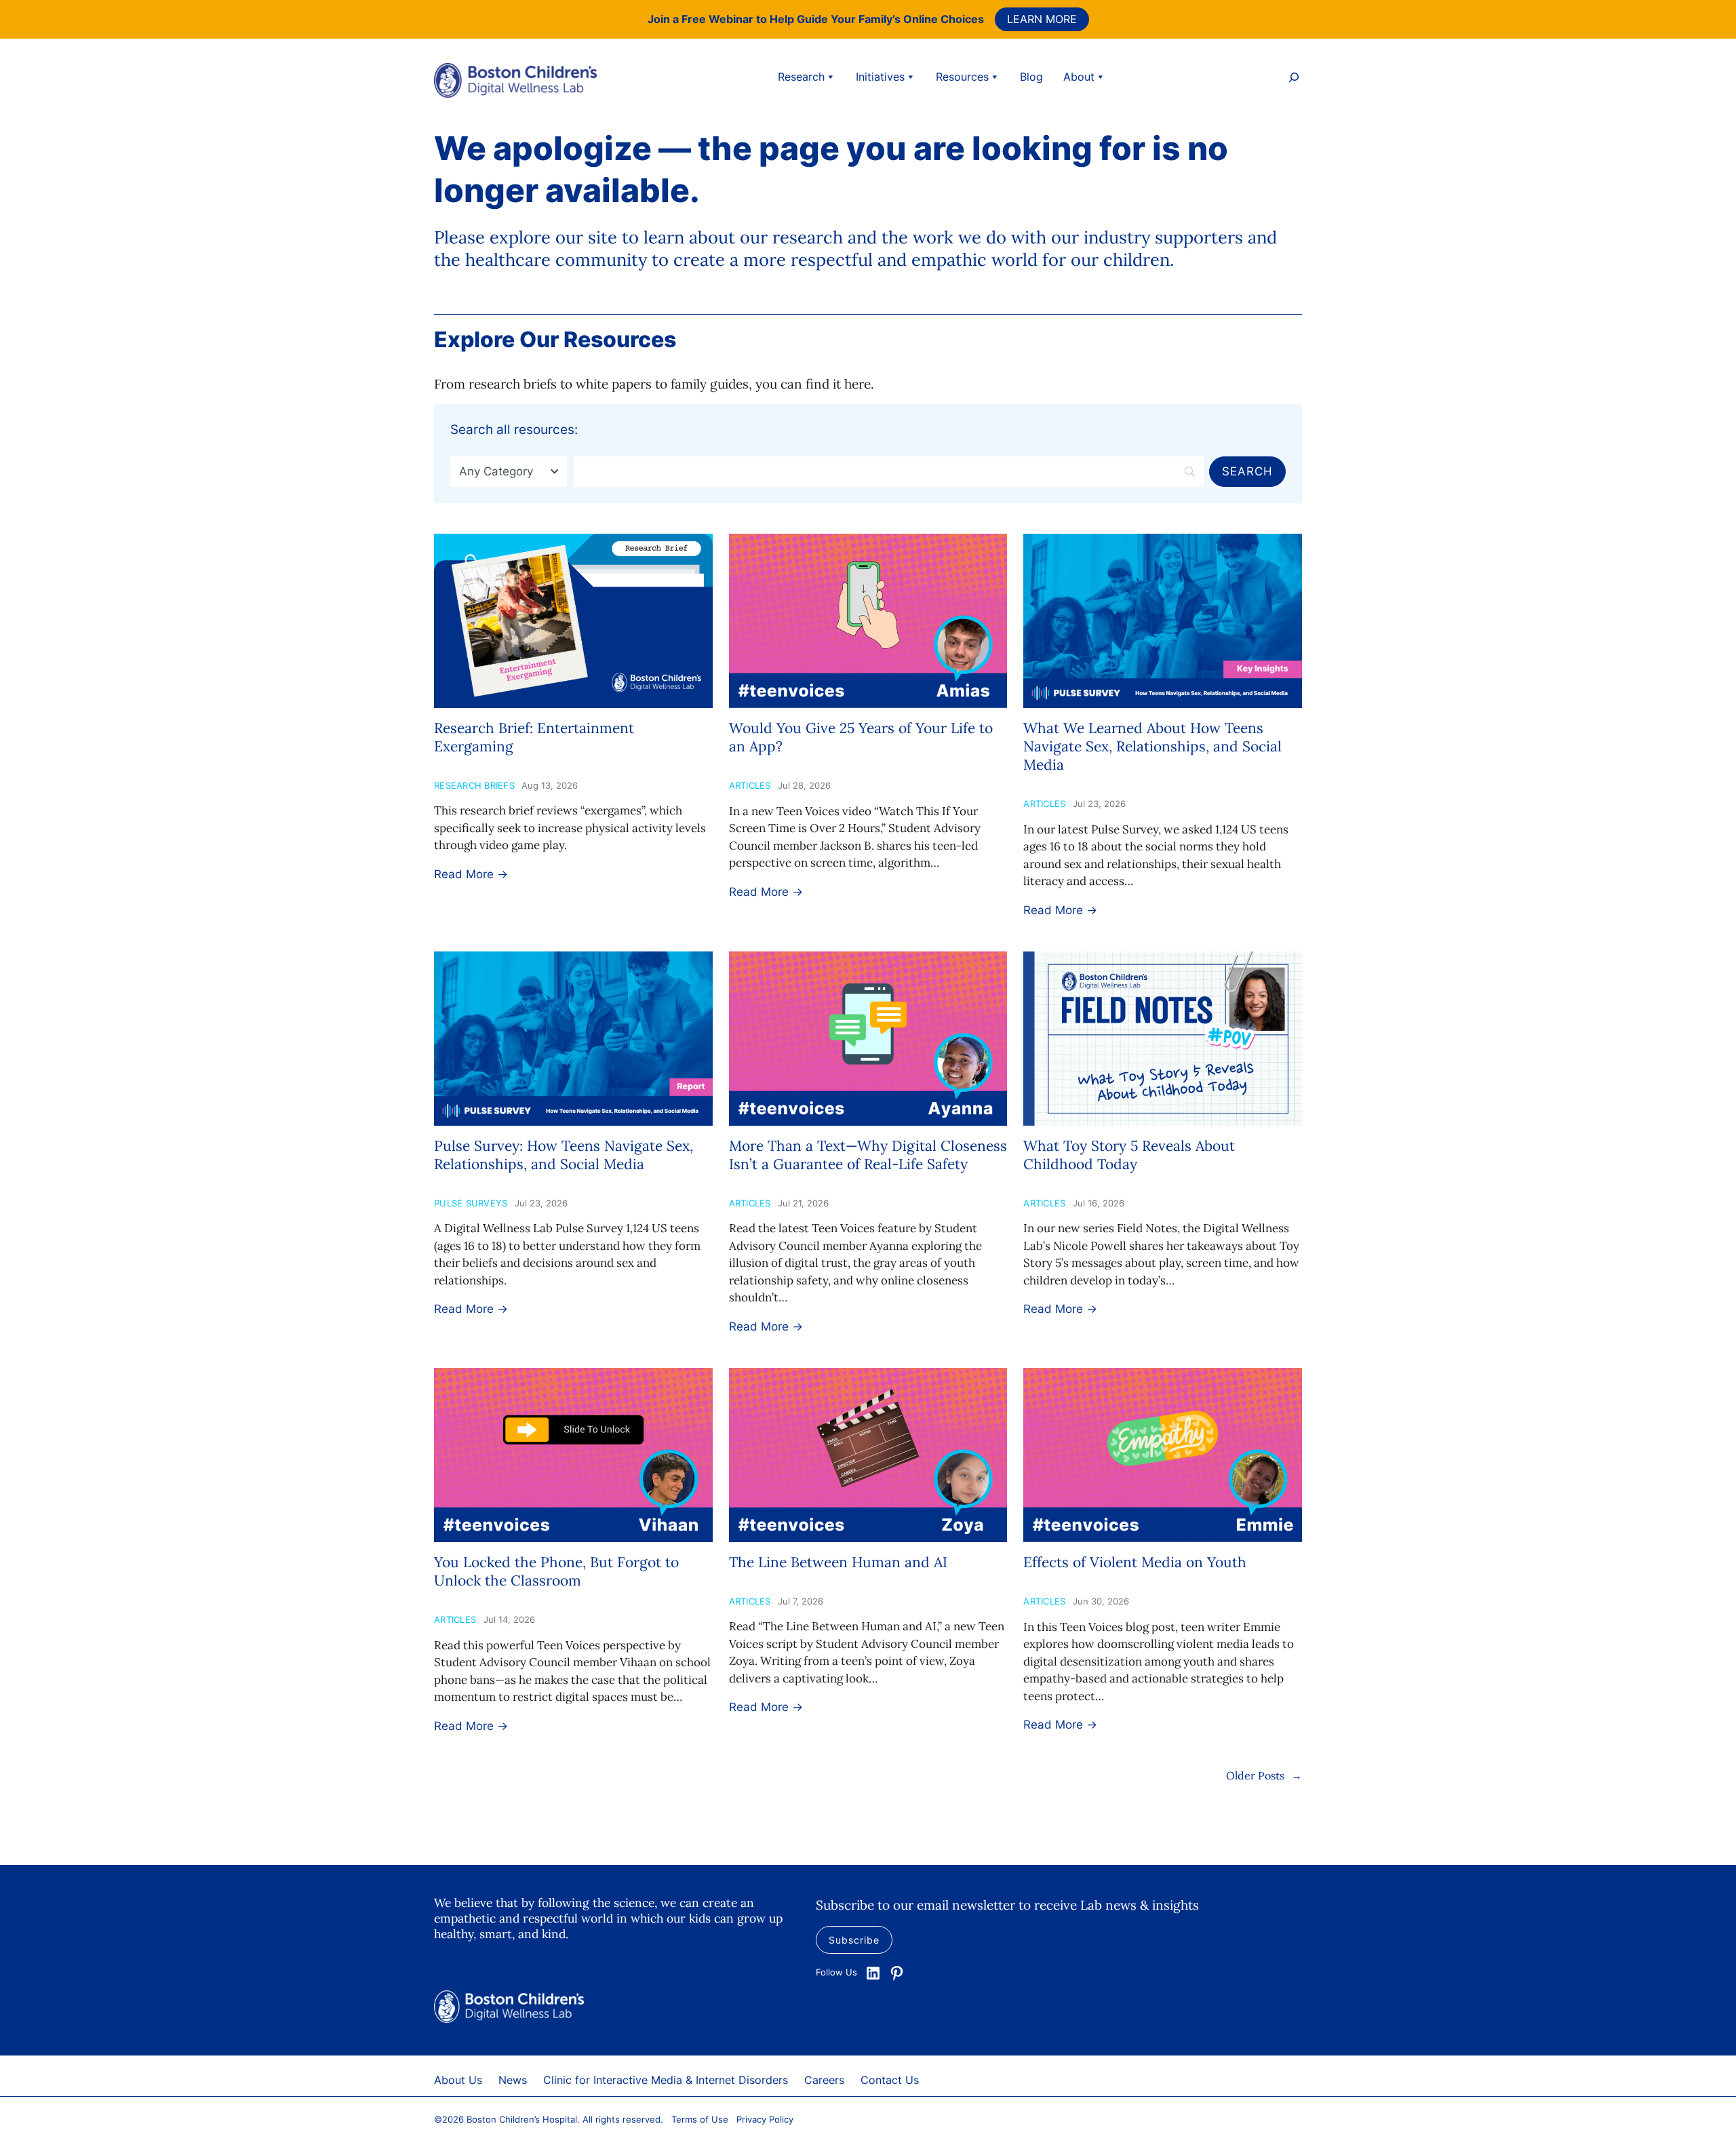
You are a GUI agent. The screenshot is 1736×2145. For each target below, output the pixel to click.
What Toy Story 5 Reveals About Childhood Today (1129, 1155)
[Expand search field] (1294, 79)
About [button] (1079, 77)
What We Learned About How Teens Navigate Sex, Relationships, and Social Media (1152, 747)
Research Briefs (474, 785)
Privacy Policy (765, 2119)
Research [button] (801, 77)
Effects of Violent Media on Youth (1135, 1562)
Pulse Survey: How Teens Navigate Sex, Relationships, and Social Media (564, 1155)
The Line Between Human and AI (838, 1562)
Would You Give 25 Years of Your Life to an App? (861, 737)
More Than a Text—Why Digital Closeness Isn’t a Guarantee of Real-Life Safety (868, 1155)
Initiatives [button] (880, 77)
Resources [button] (962, 77)
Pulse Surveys (471, 1203)
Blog (1031, 77)
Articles (750, 785)
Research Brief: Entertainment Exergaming (534, 737)
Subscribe (854, 1940)
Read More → (471, 874)
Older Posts (1264, 1775)
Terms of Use (700, 2119)
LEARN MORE (1042, 19)
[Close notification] (1714, 19)
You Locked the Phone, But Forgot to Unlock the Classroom (556, 1571)
